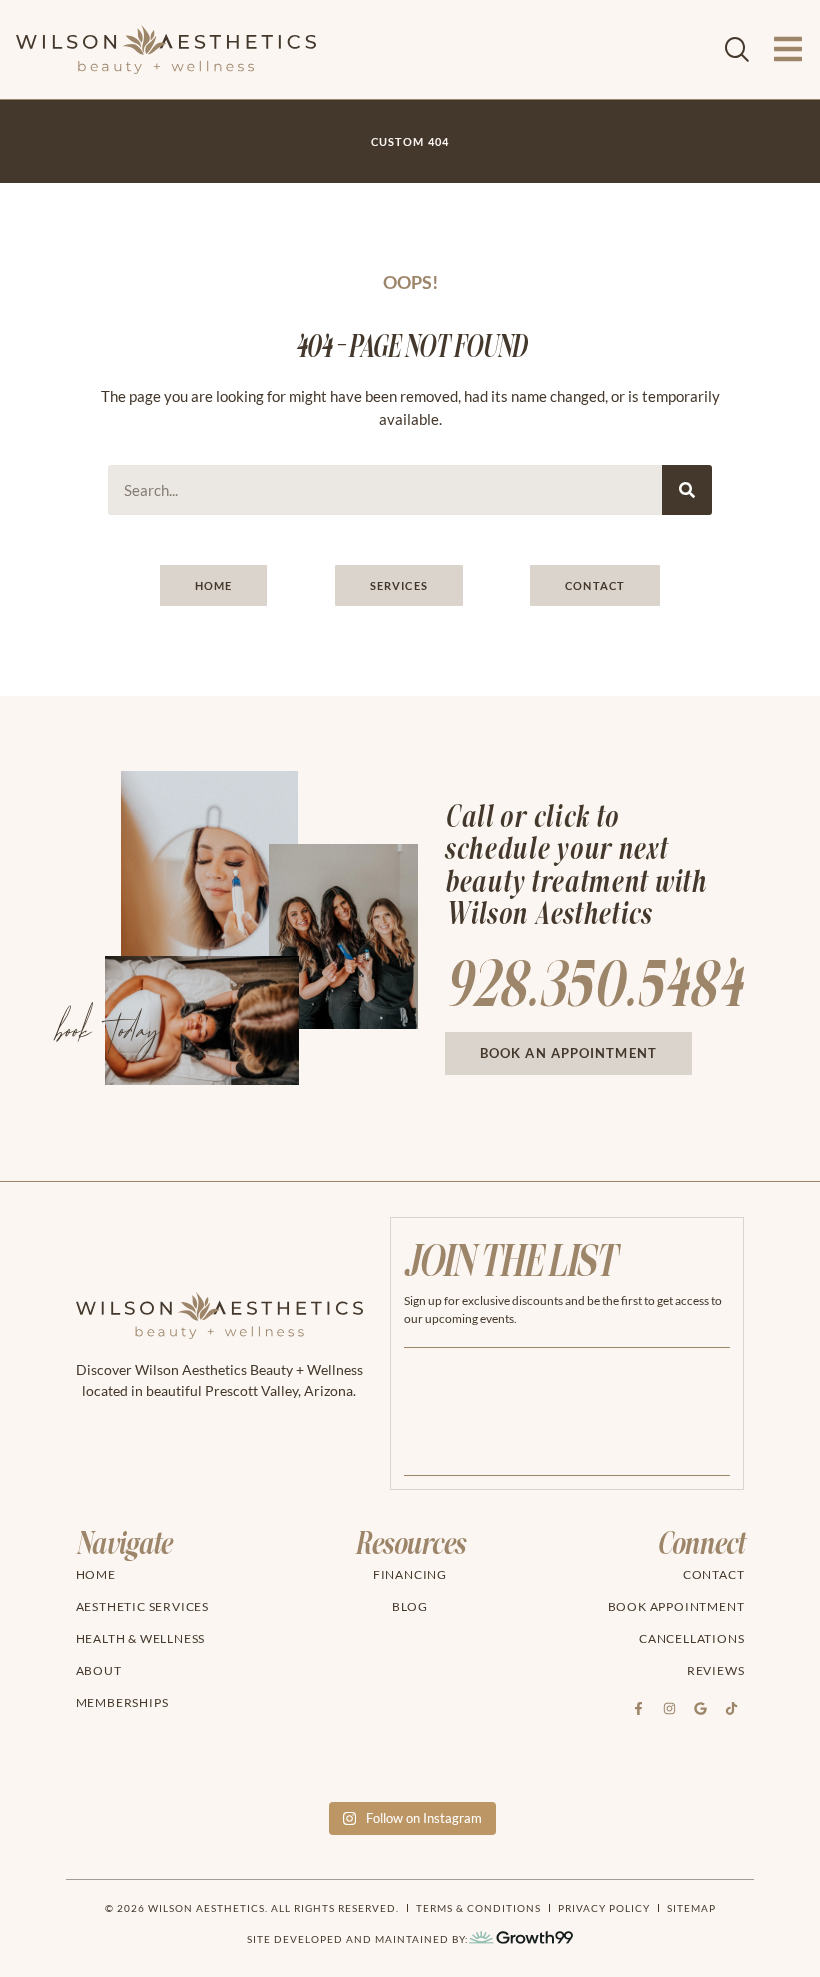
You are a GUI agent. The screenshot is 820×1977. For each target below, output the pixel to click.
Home (96, 1574)
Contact (714, 1574)
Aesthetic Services (142, 1606)
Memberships (122, 1702)
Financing (410, 1574)
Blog (410, 1606)
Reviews (716, 1670)
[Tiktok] (731, 1708)
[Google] (700, 1708)
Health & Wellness (141, 1638)
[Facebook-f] (638, 1708)
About (99, 1670)
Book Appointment (676, 1606)
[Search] (687, 490)
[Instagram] (669, 1708)
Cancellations (691, 1638)
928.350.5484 (593, 986)
